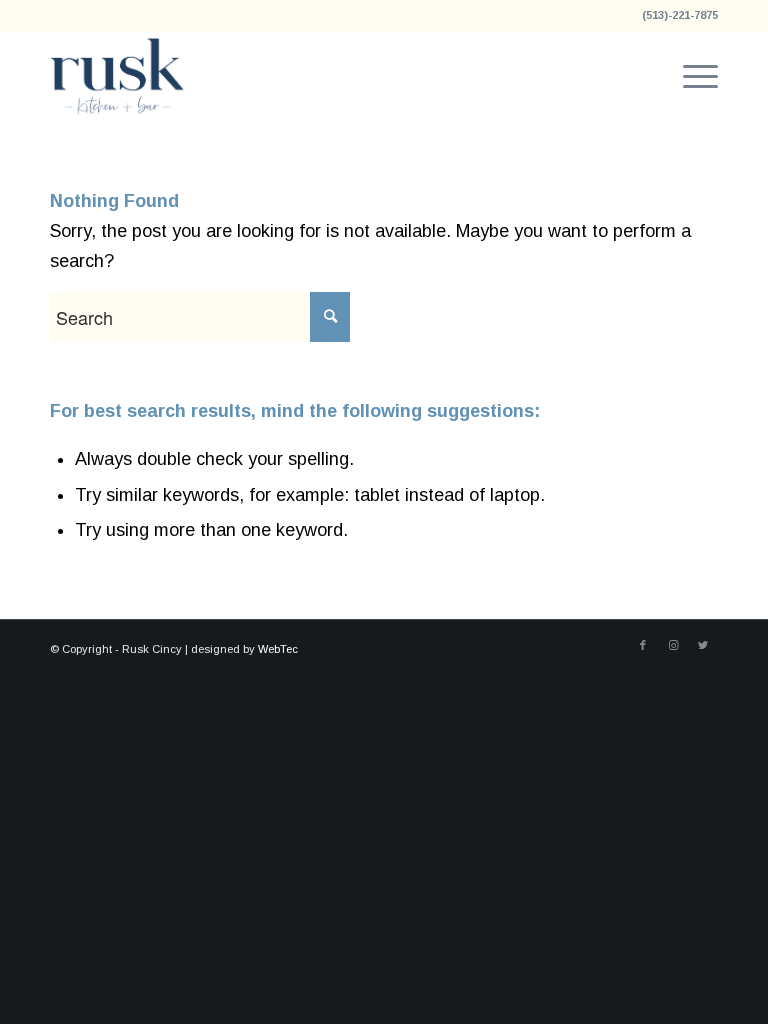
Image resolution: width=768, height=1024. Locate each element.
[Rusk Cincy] (117, 76)
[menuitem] (690, 76)
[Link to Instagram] (673, 645)
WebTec (278, 649)
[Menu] (690, 76)
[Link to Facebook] (643, 645)
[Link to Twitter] (703, 645)
